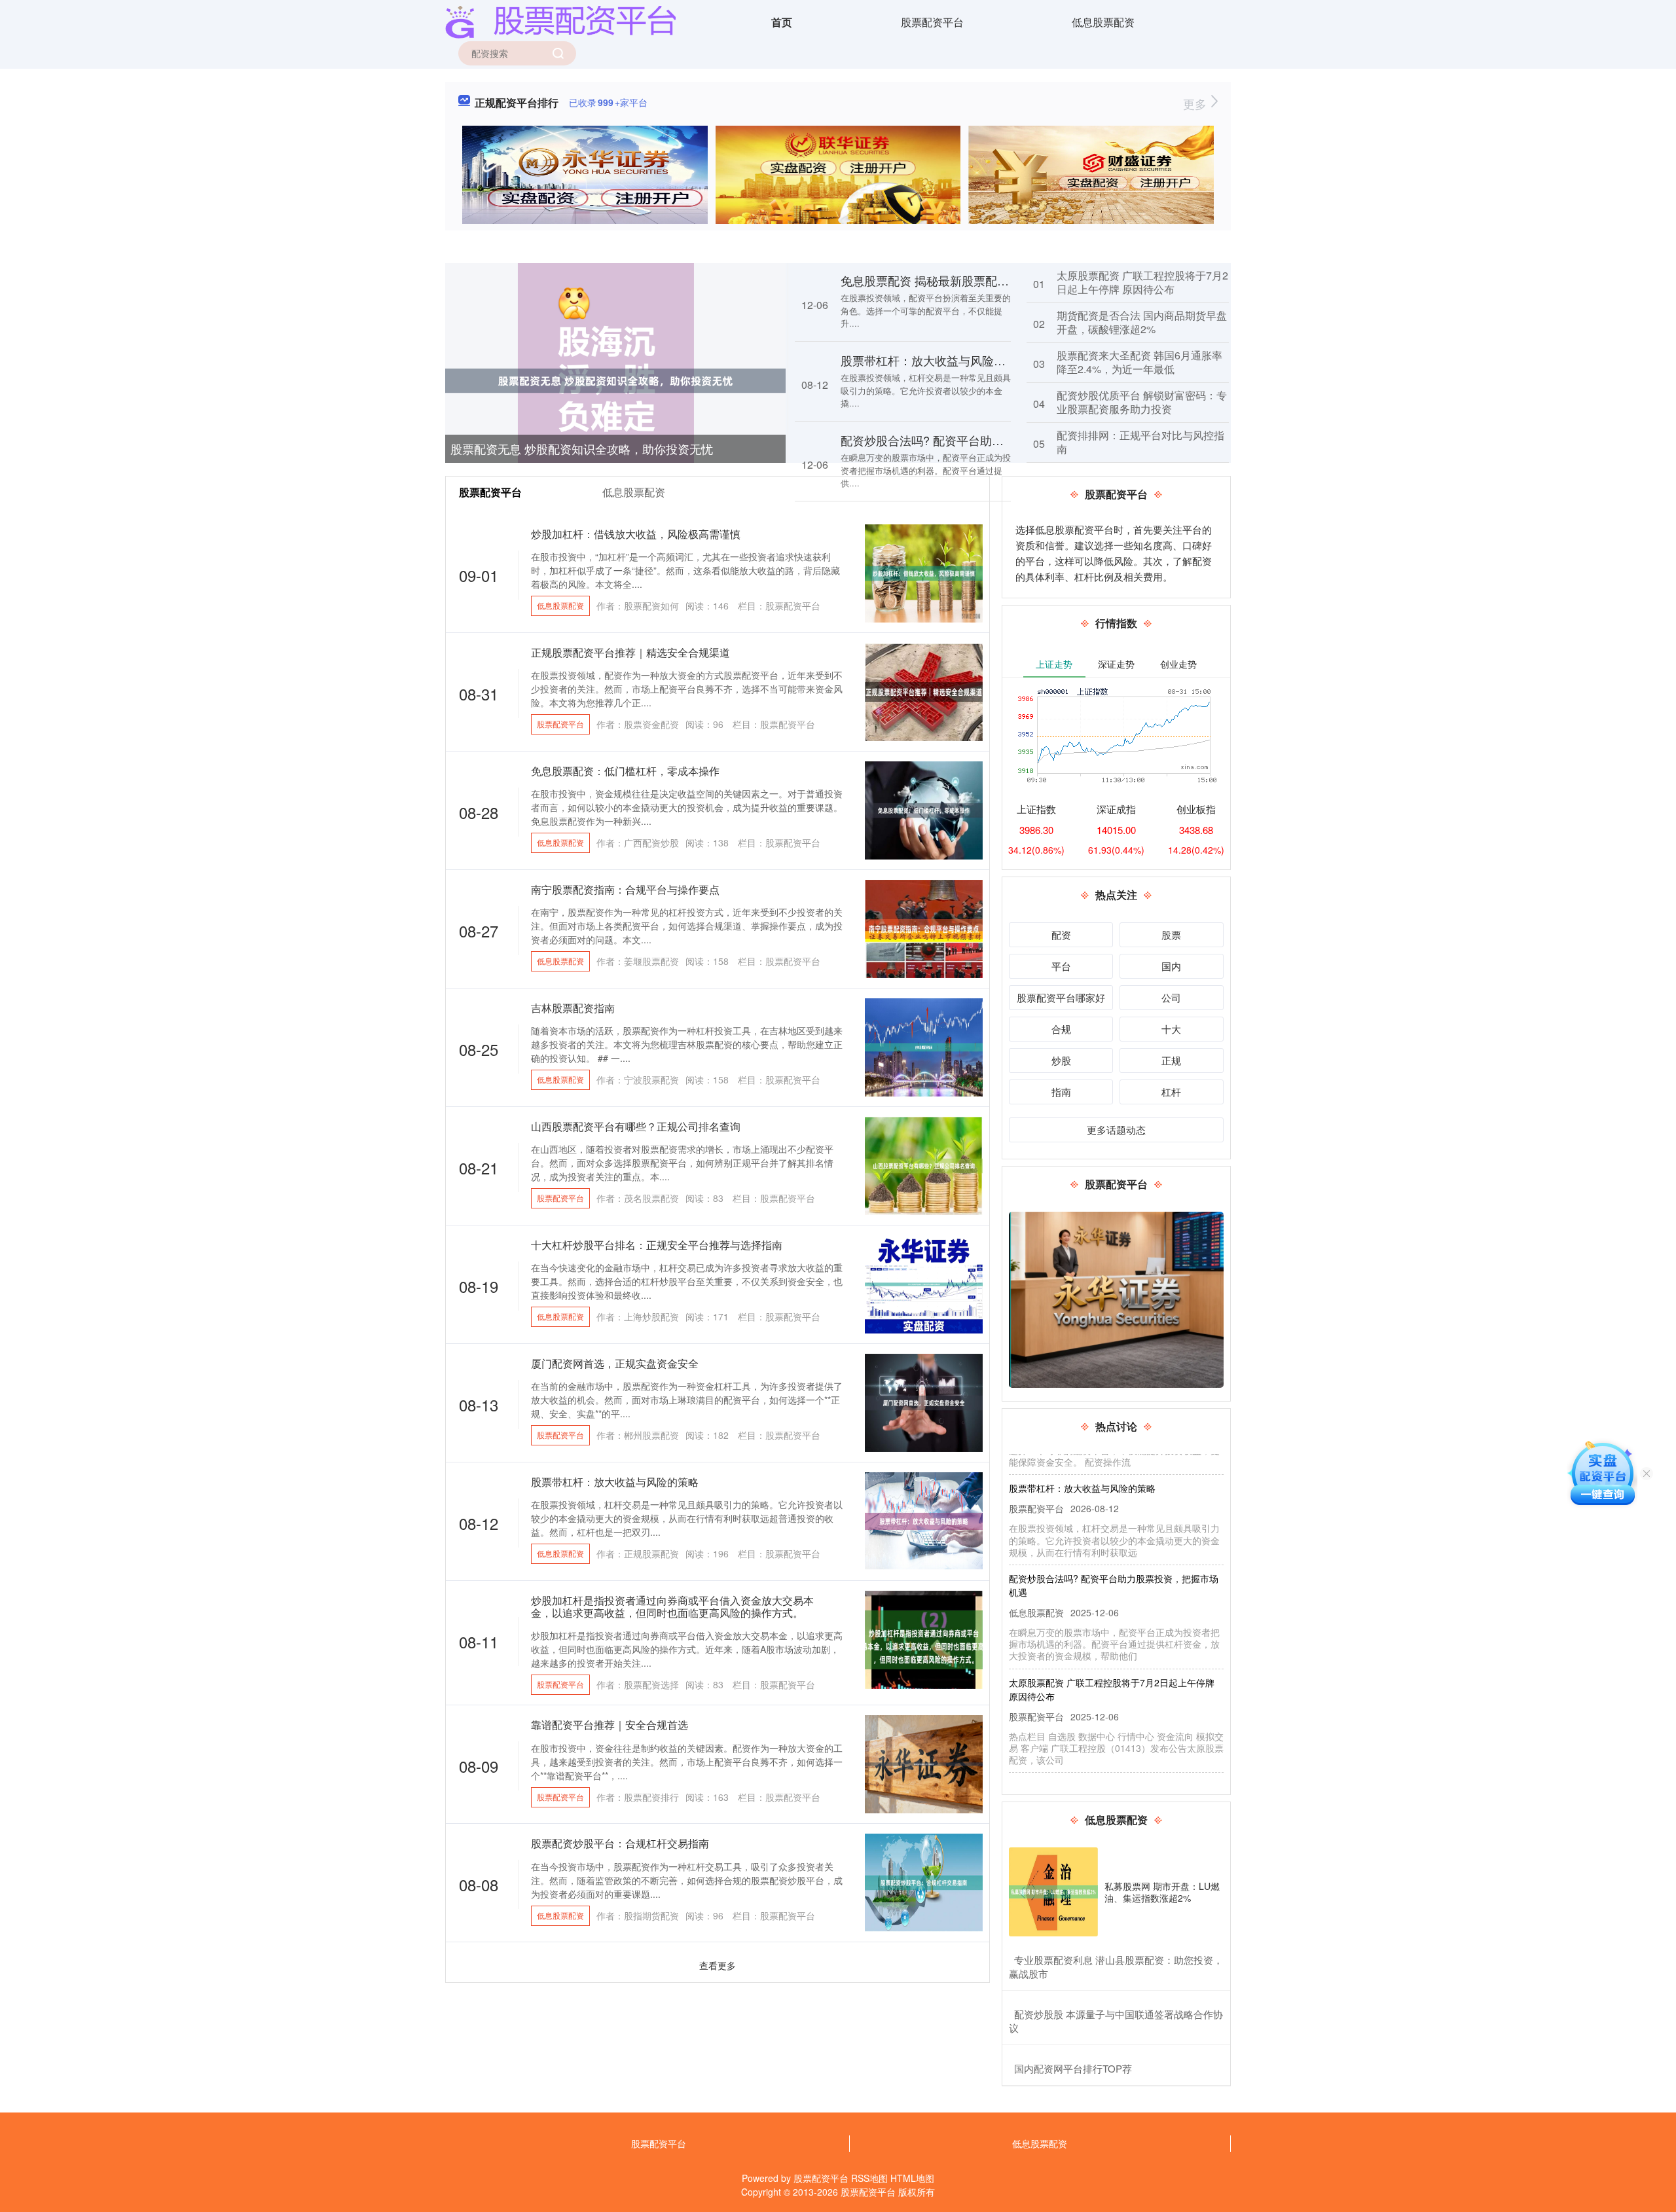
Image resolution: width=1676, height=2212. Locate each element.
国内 (1171, 966)
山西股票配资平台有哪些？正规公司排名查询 (636, 1126)
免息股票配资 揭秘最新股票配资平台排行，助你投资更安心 (995, 280)
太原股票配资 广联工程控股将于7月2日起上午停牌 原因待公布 (1142, 282)
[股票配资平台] (560, 21)
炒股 (1061, 1060)
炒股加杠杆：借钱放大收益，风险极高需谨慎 (636, 534)
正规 (1171, 1060)
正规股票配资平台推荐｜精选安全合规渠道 (630, 652)
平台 (1061, 966)
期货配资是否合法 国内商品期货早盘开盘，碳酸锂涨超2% (1142, 322)
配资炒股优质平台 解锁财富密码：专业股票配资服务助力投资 (1142, 402)
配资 (1061, 934)
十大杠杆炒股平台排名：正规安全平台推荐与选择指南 (657, 1245)
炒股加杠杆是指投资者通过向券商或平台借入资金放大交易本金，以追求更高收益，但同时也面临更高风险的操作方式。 (672, 1606)
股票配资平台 (932, 22)
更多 (1196, 103)
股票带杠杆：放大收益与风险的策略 (935, 360)
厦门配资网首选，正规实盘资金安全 (615, 1363)
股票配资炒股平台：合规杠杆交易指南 (620, 1843)
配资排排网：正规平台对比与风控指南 (1140, 442)
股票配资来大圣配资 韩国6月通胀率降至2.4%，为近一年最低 (1139, 362)
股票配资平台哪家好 (1061, 997)
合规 (1061, 1029)
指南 (1061, 1092)
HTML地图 (912, 2178)
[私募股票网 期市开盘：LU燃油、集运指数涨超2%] (1053, 1892)
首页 (782, 22)
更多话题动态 (1116, 1130)
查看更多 (718, 1965)
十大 (1171, 1029)
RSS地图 (869, 2178)
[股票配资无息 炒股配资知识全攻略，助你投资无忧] (615, 380)
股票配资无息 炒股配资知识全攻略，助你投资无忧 (582, 448)
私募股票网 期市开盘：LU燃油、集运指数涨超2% (1162, 1892)
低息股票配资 (1103, 22)
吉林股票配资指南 (573, 1008)
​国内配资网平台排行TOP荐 (1073, 2068)
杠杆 (1171, 1092)
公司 (1171, 997)
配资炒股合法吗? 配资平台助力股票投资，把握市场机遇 (987, 440)
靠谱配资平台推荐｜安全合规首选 (610, 1725)
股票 (1171, 934)
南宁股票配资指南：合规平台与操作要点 (625, 889)
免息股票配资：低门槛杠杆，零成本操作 (625, 771)
